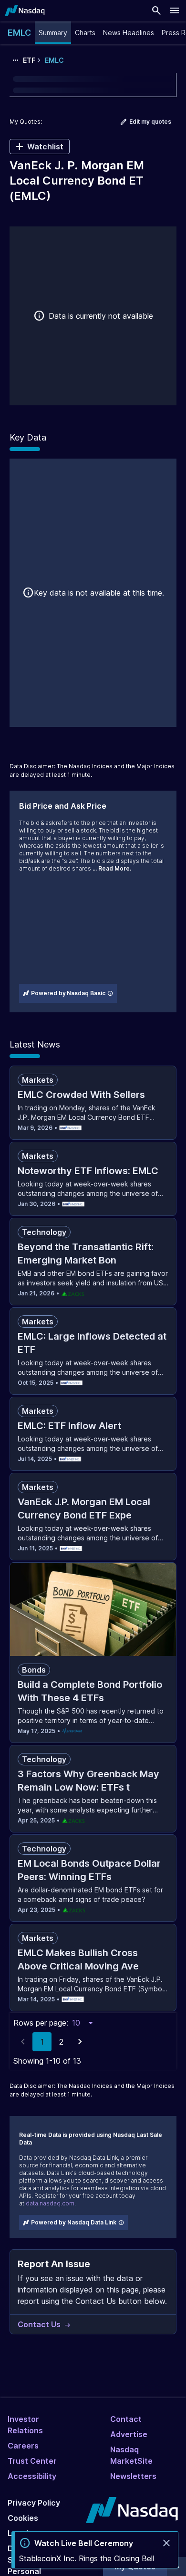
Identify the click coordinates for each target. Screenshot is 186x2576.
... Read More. (112, 868)
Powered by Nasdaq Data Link (74, 2222)
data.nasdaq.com (50, 2203)
